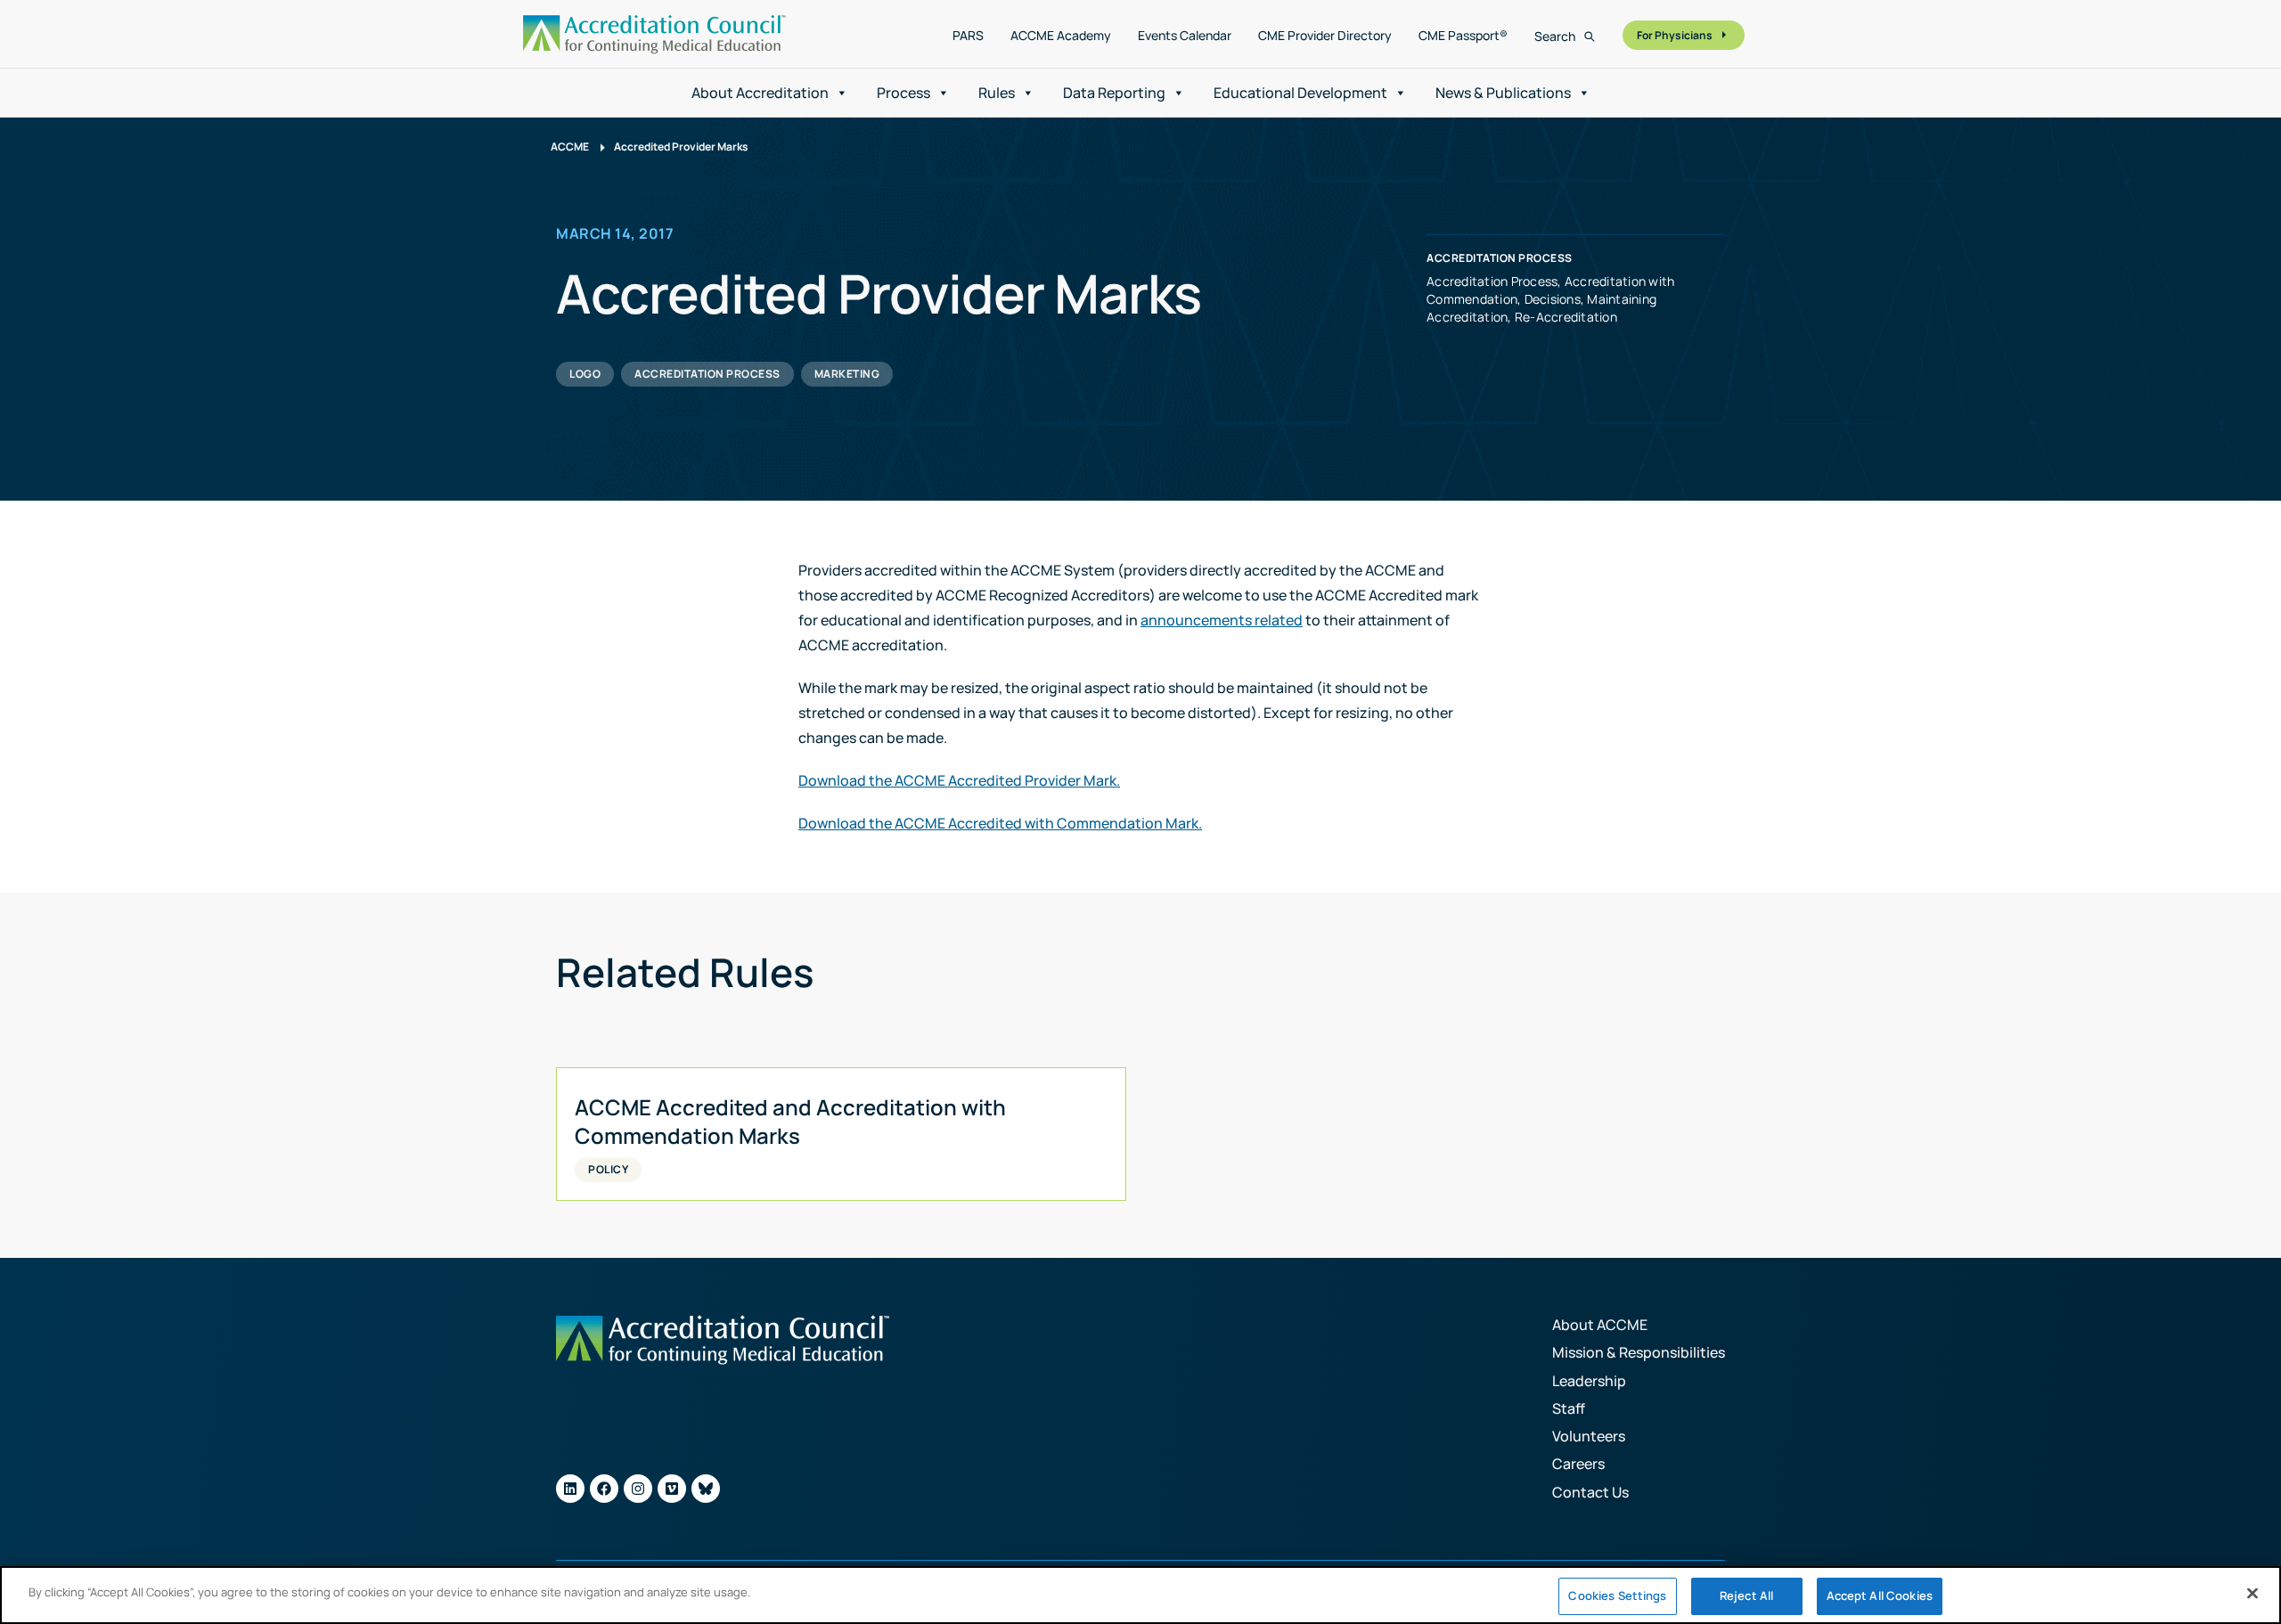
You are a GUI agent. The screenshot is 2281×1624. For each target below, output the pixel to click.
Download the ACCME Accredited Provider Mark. (959, 780)
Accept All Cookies (1880, 1595)
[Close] (2252, 1593)
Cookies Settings (1617, 1595)
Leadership (1589, 1381)
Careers (1578, 1464)
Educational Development (1300, 93)
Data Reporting (1114, 93)
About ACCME (1600, 1325)
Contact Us (1590, 1492)
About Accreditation (760, 93)
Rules (997, 93)
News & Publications (1503, 93)
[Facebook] (604, 1489)
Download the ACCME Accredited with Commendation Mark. (1000, 823)
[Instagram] (638, 1489)
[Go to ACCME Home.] (654, 34)
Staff (1569, 1408)
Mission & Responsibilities (1639, 1352)
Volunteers (1589, 1436)
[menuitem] (968, 36)
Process (903, 93)
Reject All (1746, 1595)
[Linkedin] (570, 1489)
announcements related (1222, 620)
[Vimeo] (672, 1489)
